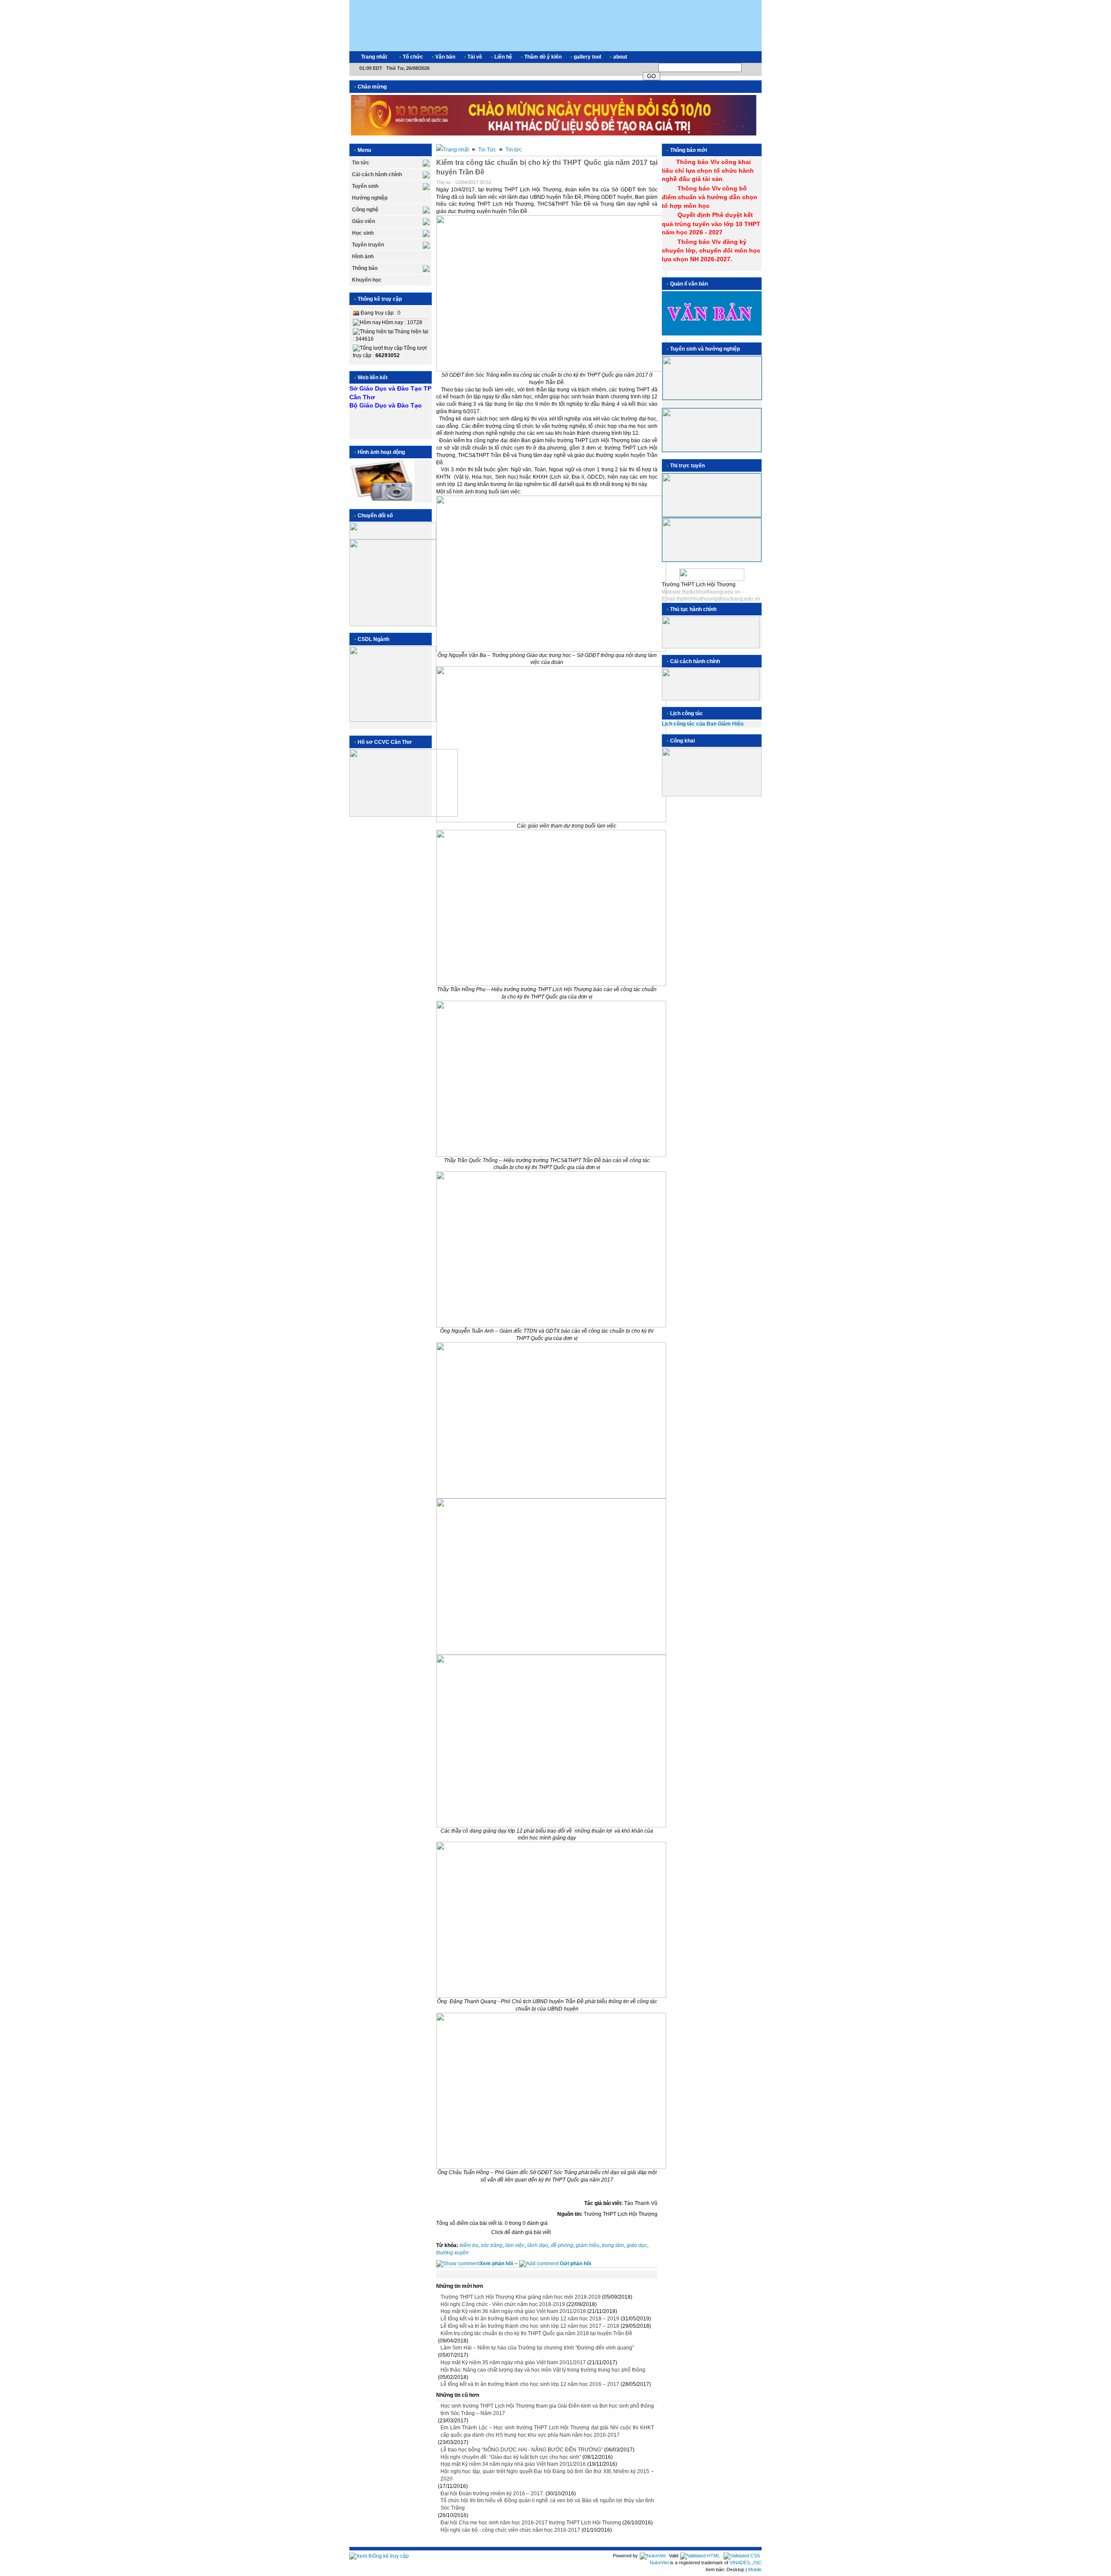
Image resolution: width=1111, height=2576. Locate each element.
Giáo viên (363, 221)
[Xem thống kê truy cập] (379, 2556)
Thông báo (365, 268)
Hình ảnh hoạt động (381, 452)
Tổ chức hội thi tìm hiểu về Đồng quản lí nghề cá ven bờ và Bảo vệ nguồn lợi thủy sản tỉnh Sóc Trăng (547, 2504)
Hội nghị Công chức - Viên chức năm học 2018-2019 (503, 2304)
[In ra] (643, 183)
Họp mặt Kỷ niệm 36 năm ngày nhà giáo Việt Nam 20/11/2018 (513, 2311)
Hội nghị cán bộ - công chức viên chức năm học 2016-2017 (510, 2530)
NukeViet (659, 2563)
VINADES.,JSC (746, 2563)
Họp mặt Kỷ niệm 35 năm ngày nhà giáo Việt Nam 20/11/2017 (513, 2362)
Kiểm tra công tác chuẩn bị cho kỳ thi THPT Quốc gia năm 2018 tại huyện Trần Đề (536, 2333)
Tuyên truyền (368, 245)
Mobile (755, 2569)
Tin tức (361, 163)
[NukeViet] (653, 2556)
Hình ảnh (363, 256)
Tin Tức (487, 150)
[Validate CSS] (742, 2556)
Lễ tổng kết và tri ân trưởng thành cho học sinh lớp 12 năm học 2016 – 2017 (530, 2384)
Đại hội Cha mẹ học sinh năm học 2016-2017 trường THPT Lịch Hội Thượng (531, 2523)
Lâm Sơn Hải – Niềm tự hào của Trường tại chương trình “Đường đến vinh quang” (537, 2348)
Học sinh (363, 233)
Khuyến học (367, 280)
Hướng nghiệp (370, 198)
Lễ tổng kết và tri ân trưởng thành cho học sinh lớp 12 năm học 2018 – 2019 (530, 2319)
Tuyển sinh (365, 186)
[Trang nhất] (452, 150)
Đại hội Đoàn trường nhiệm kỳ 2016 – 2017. (492, 2494)
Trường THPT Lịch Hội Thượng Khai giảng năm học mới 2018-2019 (521, 2297)
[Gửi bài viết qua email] (631, 183)
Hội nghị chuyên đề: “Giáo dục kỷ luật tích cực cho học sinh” (511, 2457)
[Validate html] (700, 2556)
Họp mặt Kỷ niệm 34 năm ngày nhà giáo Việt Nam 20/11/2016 (513, 2464)
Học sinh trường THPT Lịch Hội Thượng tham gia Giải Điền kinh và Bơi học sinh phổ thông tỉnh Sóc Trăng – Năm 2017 (547, 2410)
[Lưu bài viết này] (654, 183)
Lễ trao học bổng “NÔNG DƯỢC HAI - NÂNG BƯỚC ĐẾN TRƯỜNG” (522, 2450)
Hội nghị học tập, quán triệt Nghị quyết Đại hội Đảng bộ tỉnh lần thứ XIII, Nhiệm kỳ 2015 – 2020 (547, 2475)
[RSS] (747, 57)
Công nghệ (365, 210)
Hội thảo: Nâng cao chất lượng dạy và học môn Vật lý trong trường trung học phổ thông (543, 2370)
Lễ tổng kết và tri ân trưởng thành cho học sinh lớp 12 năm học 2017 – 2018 (530, 2326)
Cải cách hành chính (377, 174)
